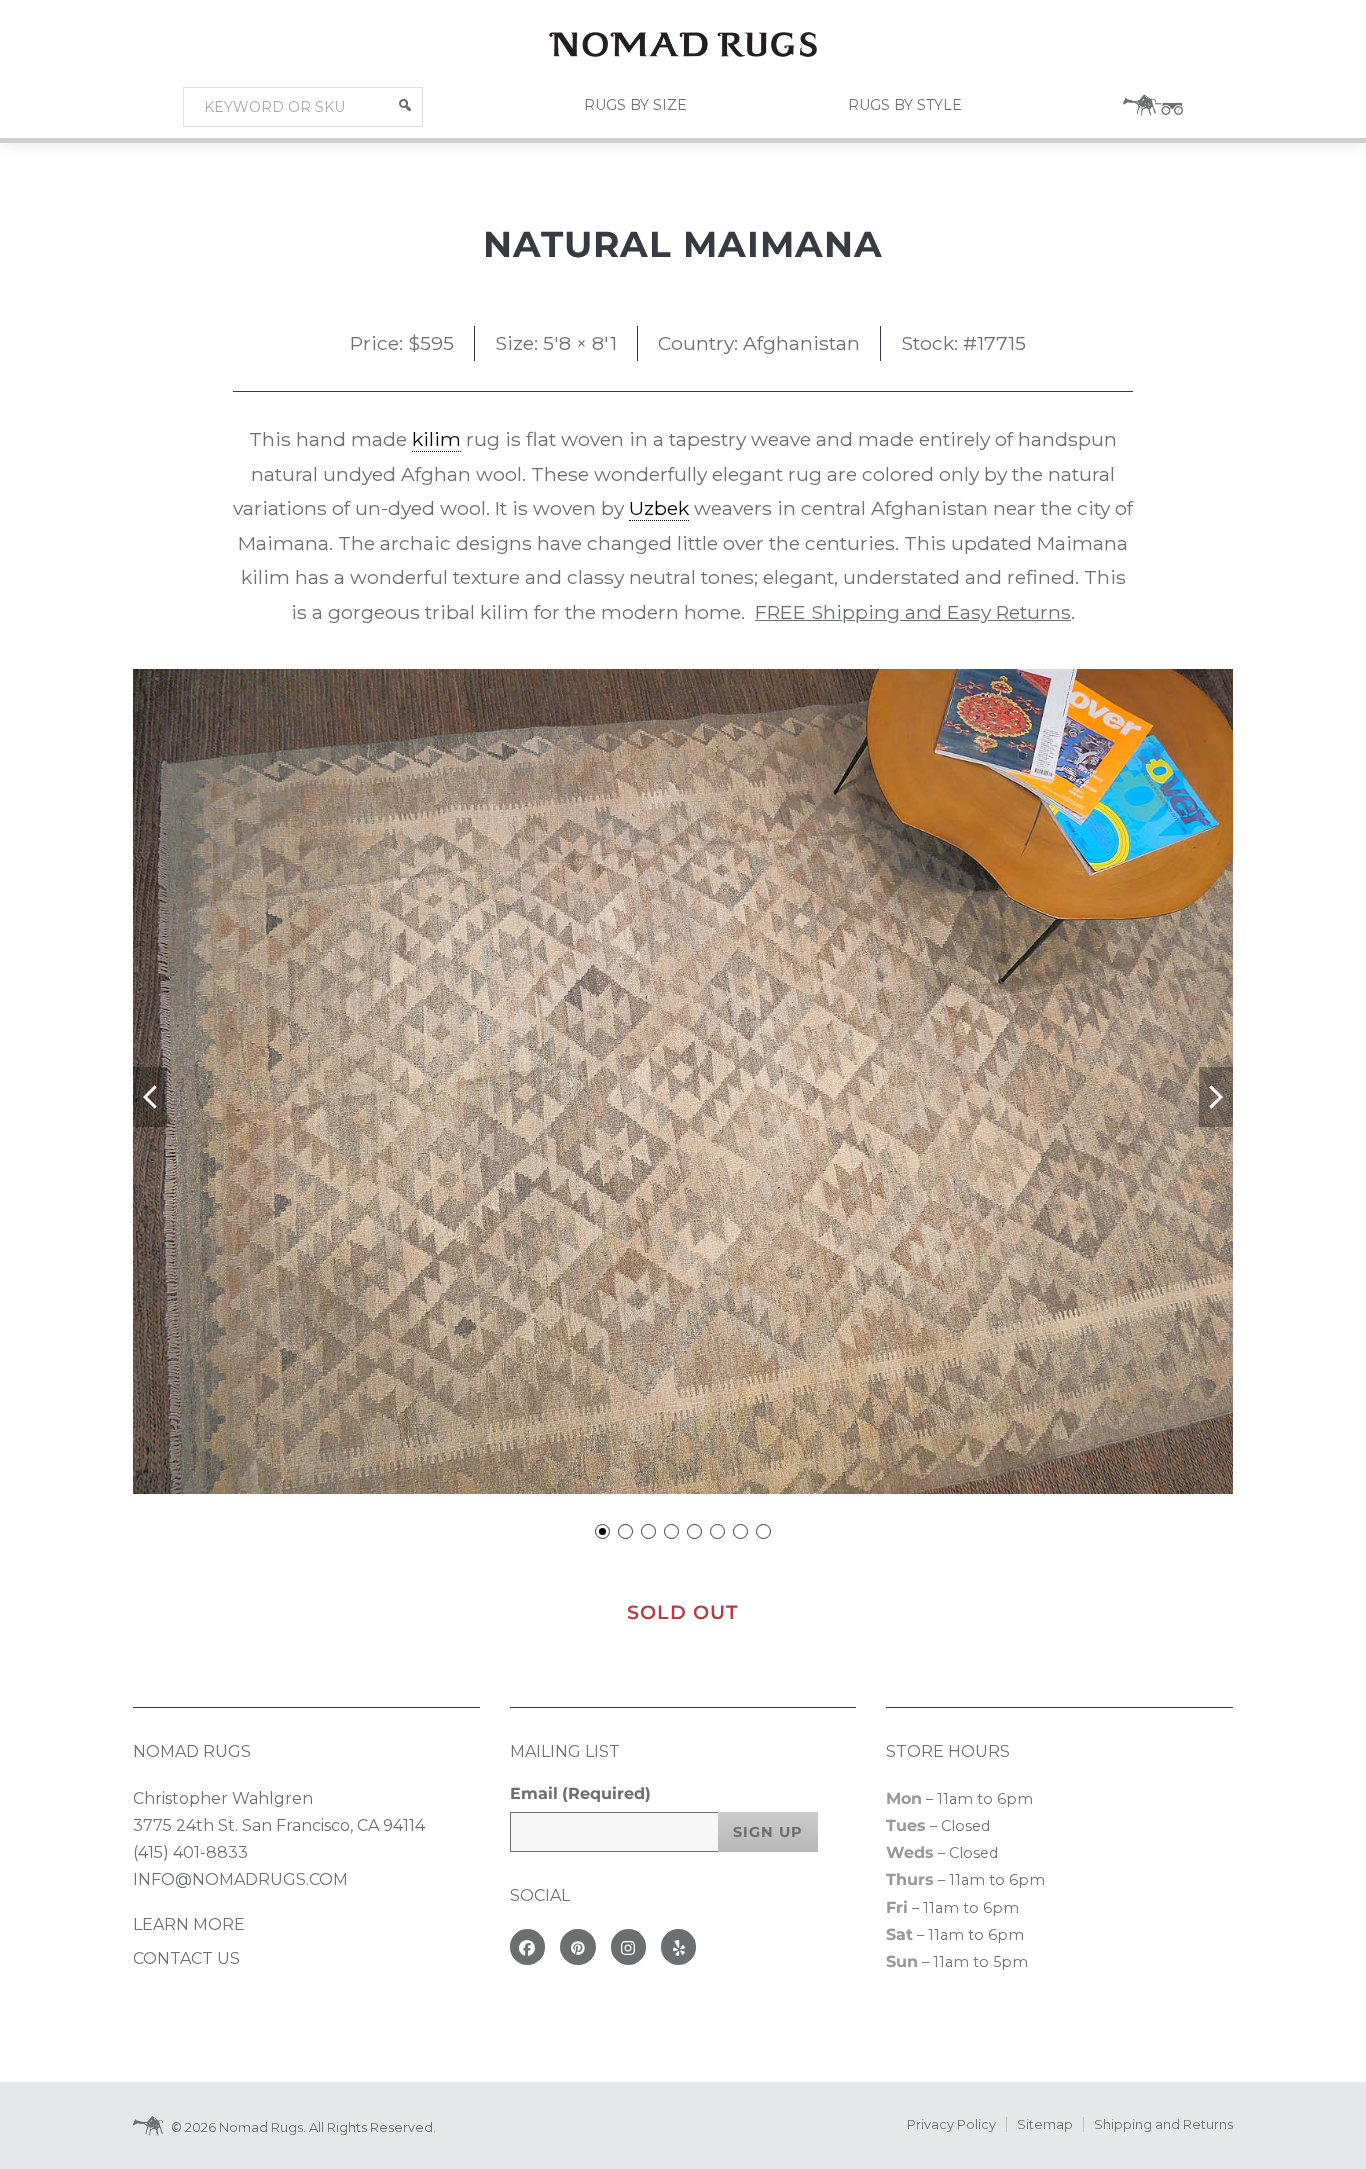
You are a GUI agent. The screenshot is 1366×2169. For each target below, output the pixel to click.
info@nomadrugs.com (240, 1879)
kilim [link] (436, 439)
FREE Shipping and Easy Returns (913, 612)
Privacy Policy (951, 2124)
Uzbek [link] (659, 508)
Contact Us (186, 1958)
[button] (405, 105)
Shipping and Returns (1163, 2124)
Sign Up (768, 1832)
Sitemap (1045, 2124)
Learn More (189, 1924)
